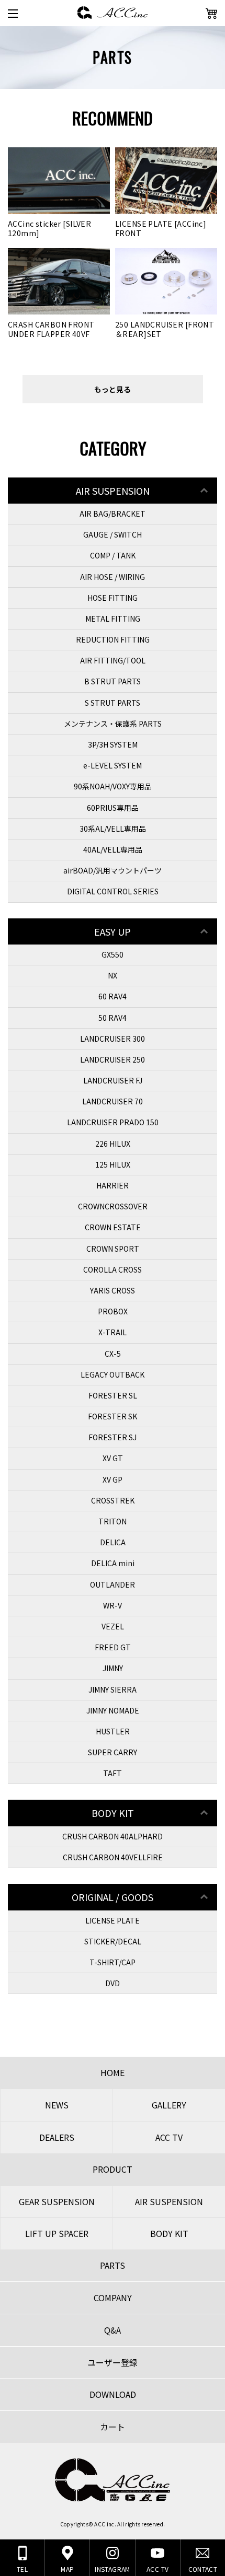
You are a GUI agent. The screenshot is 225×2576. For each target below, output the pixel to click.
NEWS (57, 2105)
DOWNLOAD (113, 2394)
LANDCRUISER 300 (113, 1039)
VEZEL (113, 1626)
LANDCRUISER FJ (113, 1080)
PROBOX (113, 1311)
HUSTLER (113, 1731)
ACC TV (169, 2137)
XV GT (113, 1458)
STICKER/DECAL (113, 1941)
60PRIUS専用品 (113, 808)
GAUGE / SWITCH (113, 534)
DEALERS (57, 2137)
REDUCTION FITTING (113, 639)
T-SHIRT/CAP (113, 1962)
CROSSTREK (113, 1500)
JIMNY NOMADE (113, 1710)
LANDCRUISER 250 (113, 1059)
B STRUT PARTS (113, 681)
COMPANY (113, 2298)
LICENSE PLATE (113, 1920)
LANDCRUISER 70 (113, 1101)
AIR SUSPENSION (169, 2201)
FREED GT (113, 1647)
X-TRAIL (113, 1332)
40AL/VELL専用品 (113, 849)
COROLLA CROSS (113, 1269)
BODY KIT (169, 2233)
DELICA (113, 1542)
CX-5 (113, 1354)
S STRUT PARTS (113, 703)
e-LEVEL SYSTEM (113, 765)
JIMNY (113, 1668)
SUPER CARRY (113, 1752)
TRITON (113, 1521)
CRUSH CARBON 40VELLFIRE (113, 1857)
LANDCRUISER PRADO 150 (113, 1122)
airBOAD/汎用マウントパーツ (113, 870)
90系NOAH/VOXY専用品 (113, 786)
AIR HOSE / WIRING (113, 577)
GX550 (113, 954)
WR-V (113, 1605)
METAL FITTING (113, 619)
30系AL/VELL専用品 (113, 829)
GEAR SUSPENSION (57, 2201)
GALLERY (169, 2105)
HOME (113, 2072)
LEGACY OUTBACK (113, 1374)
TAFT (113, 1773)
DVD (113, 1983)
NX (113, 975)
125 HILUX (113, 1164)
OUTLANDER (113, 1584)
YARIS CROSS (113, 1290)
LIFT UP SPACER (57, 2233)
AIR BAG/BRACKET (113, 514)
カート (113, 2427)
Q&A (113, 2330)
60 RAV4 (113, 996)
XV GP (113, 1479)
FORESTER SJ (113, 1437)
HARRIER (113, 1185)
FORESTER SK (113, 1416)
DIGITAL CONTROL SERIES (113, 891)
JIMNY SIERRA (113, 1689)
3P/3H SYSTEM (113, 744)
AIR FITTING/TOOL (113, 660)
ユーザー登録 (113, 2362)
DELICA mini (113, 1563)
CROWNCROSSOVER (113, 1206)
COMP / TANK (113, 555)
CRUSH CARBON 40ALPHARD (113, 1836)
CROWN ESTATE (113, 1227)
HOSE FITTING (113, 598)
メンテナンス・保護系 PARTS (113, 724)
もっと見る (113, 389)
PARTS (113, 2265)
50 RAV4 (113, 1018)
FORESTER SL (113, 1395)
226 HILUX (113, 1144)
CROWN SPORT (113, 1249)
